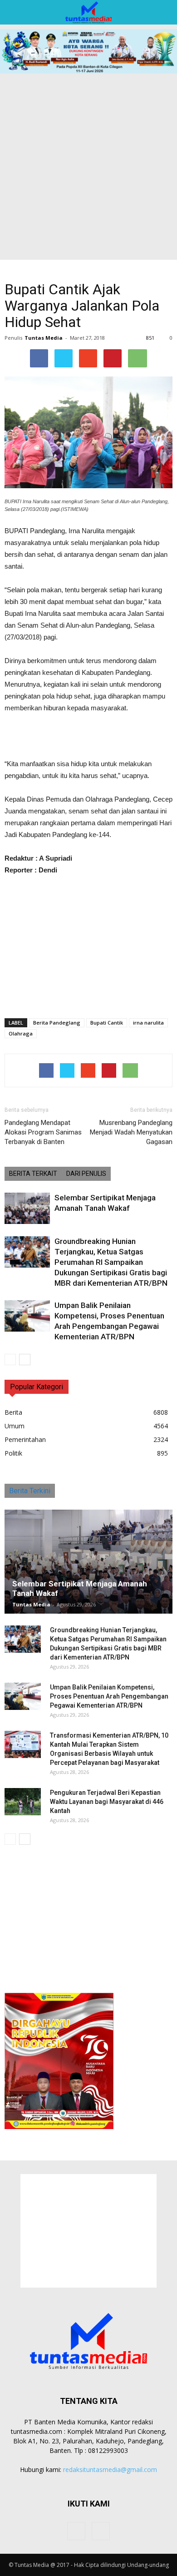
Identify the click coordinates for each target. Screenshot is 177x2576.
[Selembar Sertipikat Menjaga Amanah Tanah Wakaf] (27, 1208)
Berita (13, 1412)
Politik (13, 1453)
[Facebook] (76, 2531)
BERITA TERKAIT (33, 1174)
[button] (164, 12)
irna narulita (148, 1023)
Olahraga (21, 1033)
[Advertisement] (88, 167)
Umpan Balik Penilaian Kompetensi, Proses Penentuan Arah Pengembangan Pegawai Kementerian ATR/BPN (109, 1696)
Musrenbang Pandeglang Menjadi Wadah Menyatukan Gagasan (131, 1132)
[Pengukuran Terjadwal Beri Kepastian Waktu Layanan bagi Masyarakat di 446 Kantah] (23, 1802)
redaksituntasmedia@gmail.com (110, 2469)
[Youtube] (101, 2531)
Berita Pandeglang (57, 1023)
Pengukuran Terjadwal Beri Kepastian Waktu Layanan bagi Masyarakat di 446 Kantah (107, 1802)
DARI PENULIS (86, 1174)
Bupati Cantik (107, 1023)
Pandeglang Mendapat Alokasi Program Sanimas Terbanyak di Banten (43, 1132)
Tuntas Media (44, 338)
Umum (15, 1426)
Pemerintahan (25, 1439)
